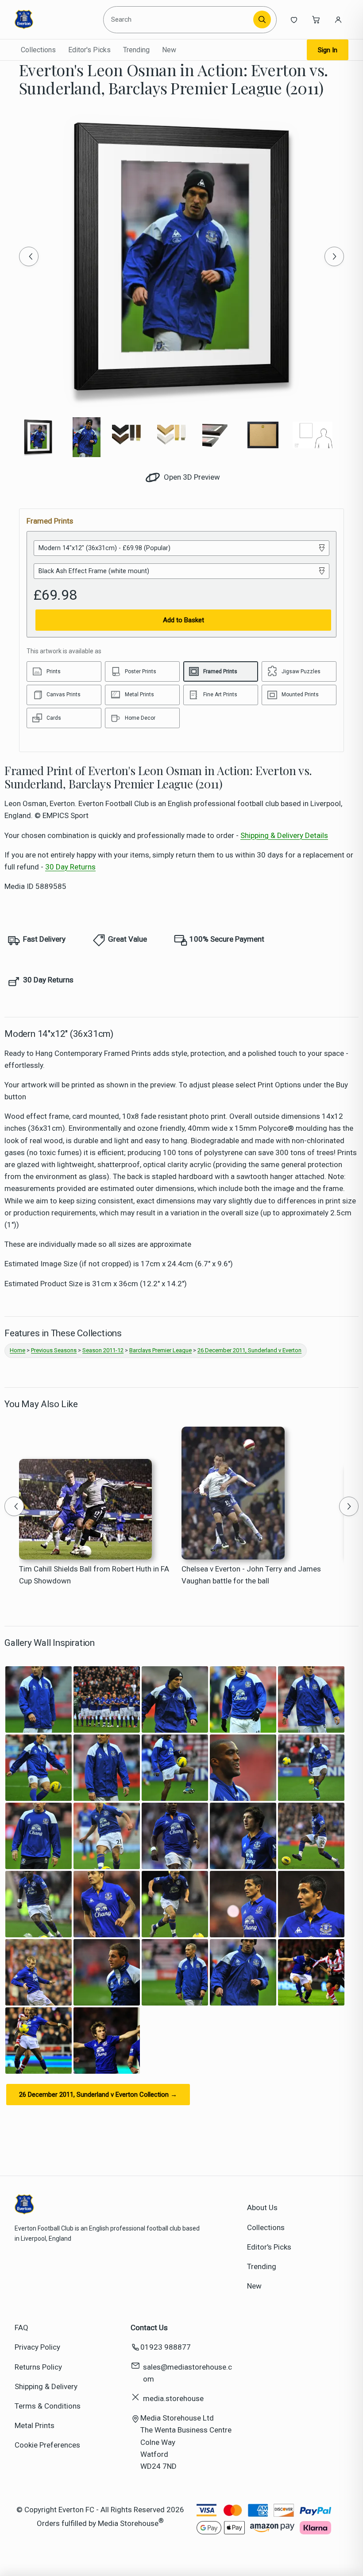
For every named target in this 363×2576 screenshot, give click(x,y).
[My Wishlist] (294, 19)
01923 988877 (166, 2347)
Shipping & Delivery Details (284, 835)
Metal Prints (35, 2425)
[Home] (55, 19)
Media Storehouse (128, 2523)
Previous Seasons (54, 1350)
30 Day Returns (70, 867)
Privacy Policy (37, 2347)
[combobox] (180, 19)
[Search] (262, 19)
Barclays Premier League (160, 1350)
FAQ (21, 2328)
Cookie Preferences (47, 2445)
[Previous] (29, 256)
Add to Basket (183, 620)
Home (17, 1350)
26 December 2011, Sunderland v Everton (249, 1350)
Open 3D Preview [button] (191, 477)
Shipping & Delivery (46, 2386)
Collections (38, 50)
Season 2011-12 (103, 1350)
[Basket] (316, 19)
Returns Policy (38, 2367)
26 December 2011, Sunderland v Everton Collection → (98, 2095)
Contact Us (149, 2328)
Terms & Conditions (48, 2406)
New (169, 50)
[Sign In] (338, 19)
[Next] (334, 256)
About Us (262, 2207)
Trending (136, 50)
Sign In (328, 50)
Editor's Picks (89, 50)
